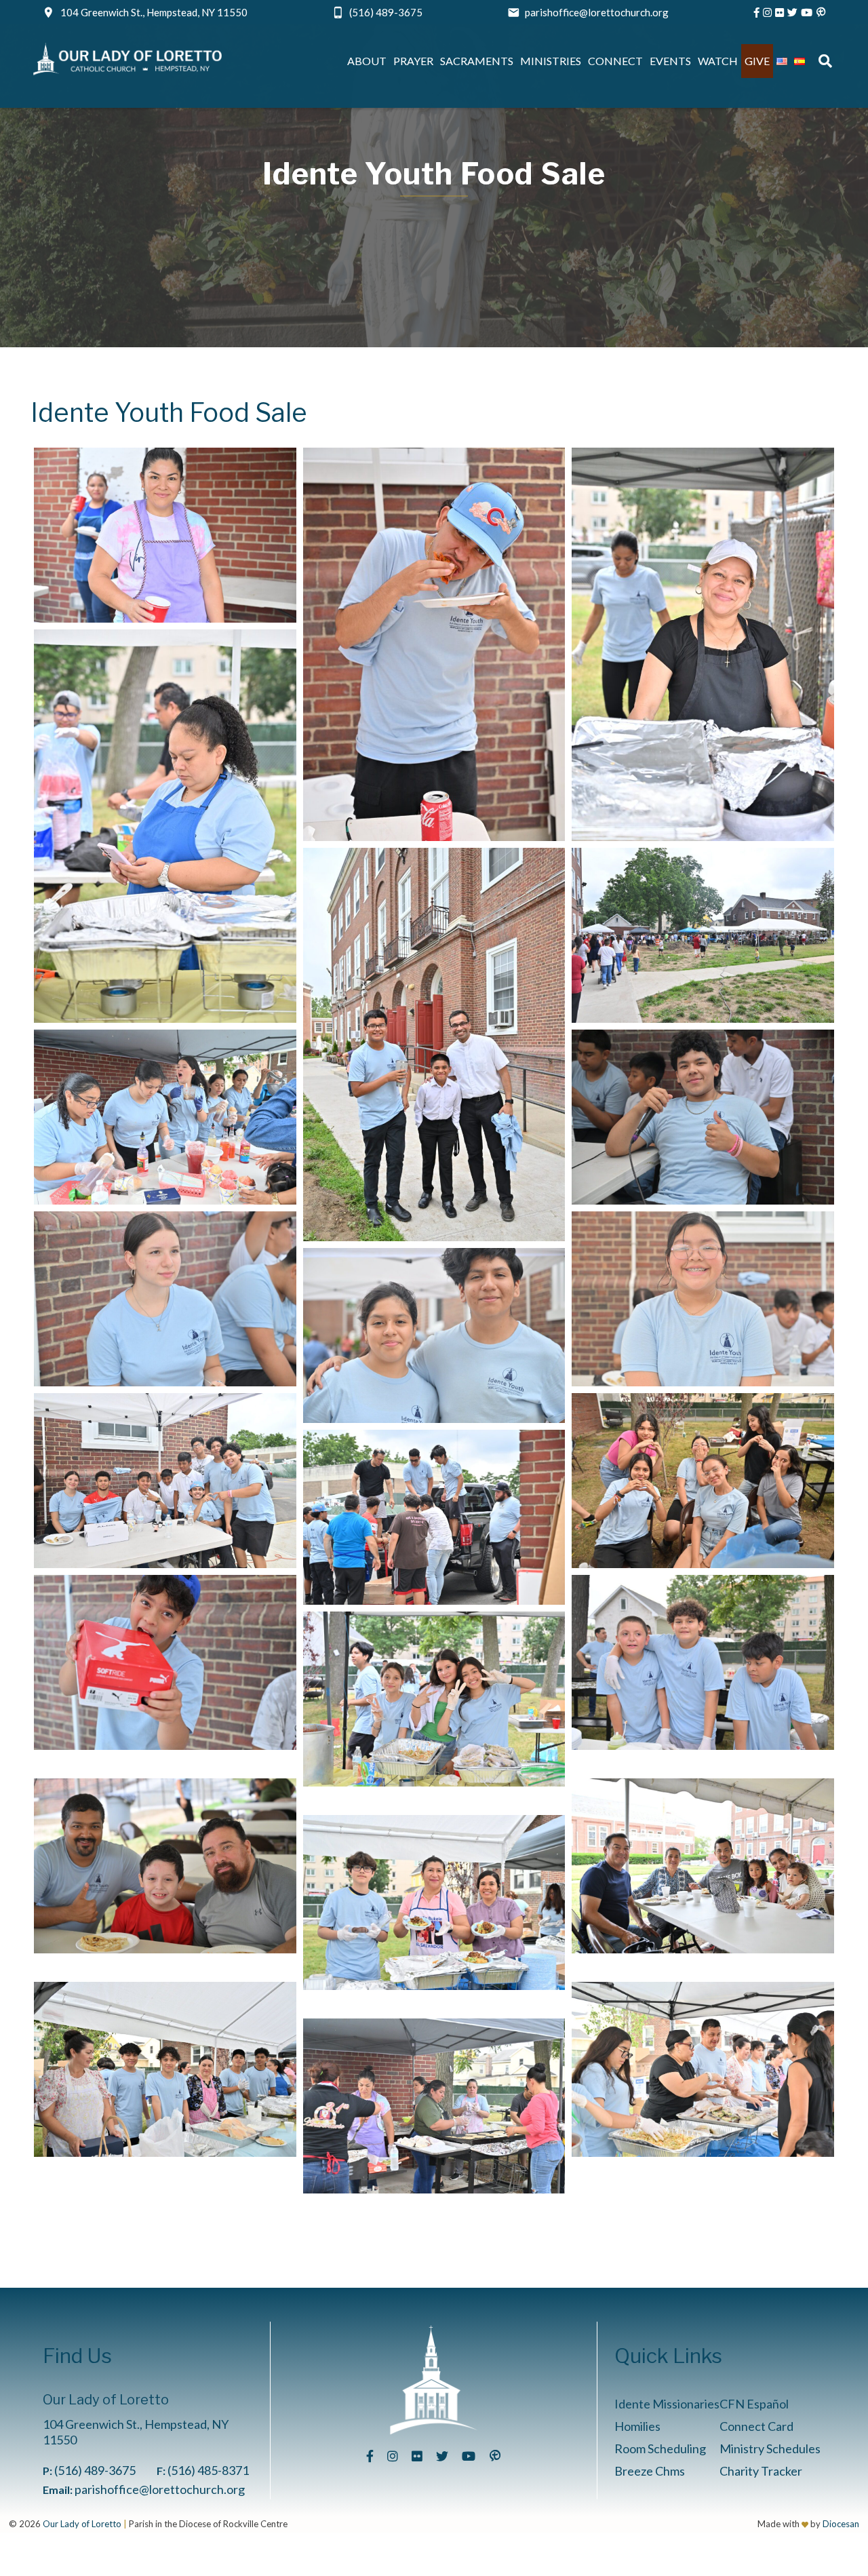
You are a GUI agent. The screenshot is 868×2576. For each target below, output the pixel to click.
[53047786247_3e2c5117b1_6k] (165, 1117)
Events (670, 61)
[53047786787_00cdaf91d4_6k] (165, 1299)
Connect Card (756, 2426)
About (367, 61)
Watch (718, 61)
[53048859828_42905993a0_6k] (434, 1335)
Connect (615, 61)
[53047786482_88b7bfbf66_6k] (703, 935)
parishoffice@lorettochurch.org (597, 12)
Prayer (413, 61)
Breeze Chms (650, 2471)
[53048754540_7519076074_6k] (703, 1481)
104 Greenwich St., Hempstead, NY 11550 (154, 12)
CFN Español (754, 2404)
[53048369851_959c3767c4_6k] (165, 1662)
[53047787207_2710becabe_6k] (165, 1481)
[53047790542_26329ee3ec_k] (703, 2069)
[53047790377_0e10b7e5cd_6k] (434, 1902)
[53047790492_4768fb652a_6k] (165, 2069)
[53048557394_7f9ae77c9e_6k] (434, 1045)
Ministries (551, 61)
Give (757, 61)
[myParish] (821, 12)
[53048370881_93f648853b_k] (165, 1866)
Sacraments (477, 61)
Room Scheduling (660, 2448)
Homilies (637, 2426)
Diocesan (841, 2524)
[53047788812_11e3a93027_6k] (703, 644)
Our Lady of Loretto (82, 2524)
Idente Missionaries (667, 2404)
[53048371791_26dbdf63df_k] (434, 2106)
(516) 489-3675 (386, 12)
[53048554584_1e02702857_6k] (703, 1117)
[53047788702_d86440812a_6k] (434, 644)
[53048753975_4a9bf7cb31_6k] (703, 1299)
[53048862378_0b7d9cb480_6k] (434, 1699)
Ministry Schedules (770, 2448)
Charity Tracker (761, 2471)
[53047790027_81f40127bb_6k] (703, 1866)
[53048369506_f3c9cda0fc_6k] (165, 535)
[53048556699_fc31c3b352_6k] (165, 826)
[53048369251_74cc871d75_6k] (434, 1517)
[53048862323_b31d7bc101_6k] (703, 1662)
